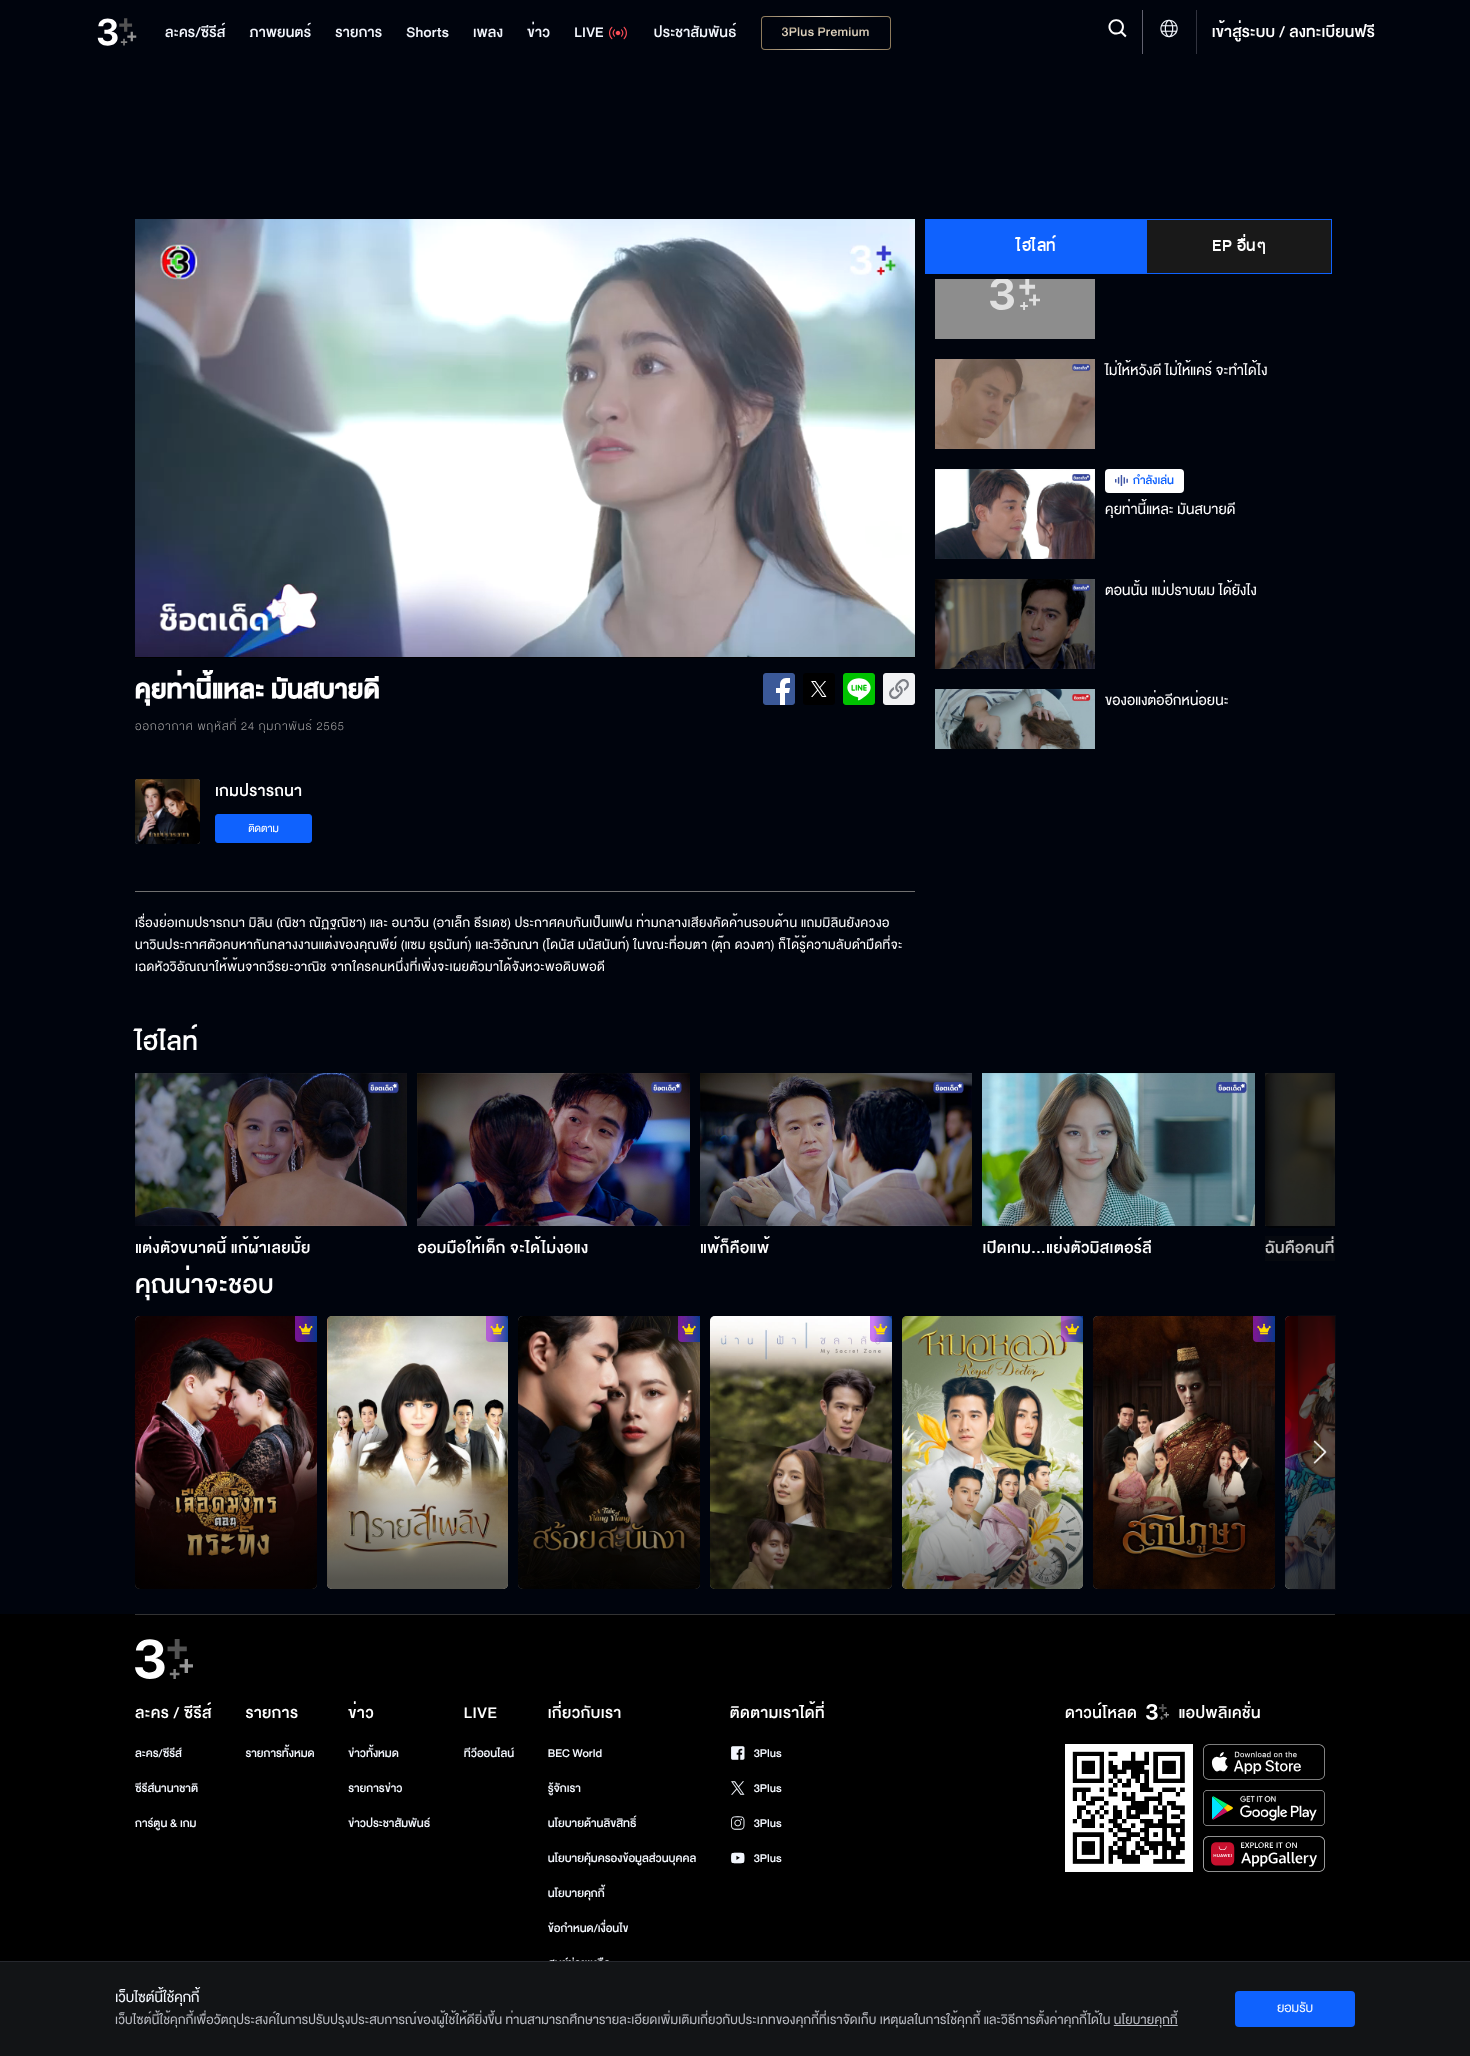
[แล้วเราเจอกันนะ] (801, 1452)
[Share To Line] (859, 689)
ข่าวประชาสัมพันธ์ (389, 1823)
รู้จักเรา (564, 1788)
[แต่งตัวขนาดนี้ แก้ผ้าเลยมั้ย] (271, 1149)
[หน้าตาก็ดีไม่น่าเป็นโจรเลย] (993, 1452)
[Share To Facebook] (779, 689)
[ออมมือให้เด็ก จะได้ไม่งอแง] (553, 1149)
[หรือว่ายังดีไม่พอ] (609, 1452)
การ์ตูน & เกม (166, 1823)
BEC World (575, 1753)
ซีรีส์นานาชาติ (166, 1788)
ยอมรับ (1295, 2008)
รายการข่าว (375, 1788)
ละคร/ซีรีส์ (158, 1753)
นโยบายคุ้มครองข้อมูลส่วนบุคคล (622, 1858)
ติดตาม (263, 828)
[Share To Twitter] (819, 689)
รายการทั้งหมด (279, 1753)
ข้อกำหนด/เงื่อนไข (588, 1928)
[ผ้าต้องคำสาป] (1184, 1452)
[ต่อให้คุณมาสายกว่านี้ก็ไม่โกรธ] (418, 1452)
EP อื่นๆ (1239, 246)
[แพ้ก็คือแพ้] (836, 1149)
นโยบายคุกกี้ (576, 1893)
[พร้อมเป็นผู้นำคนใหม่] (226, 1452)
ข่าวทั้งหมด (373, 1753)
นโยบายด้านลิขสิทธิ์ (592, 1823)
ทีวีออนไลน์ (489, 1753)
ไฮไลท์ (1036, 246)
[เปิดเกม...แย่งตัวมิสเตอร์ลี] (1118, 1149)
